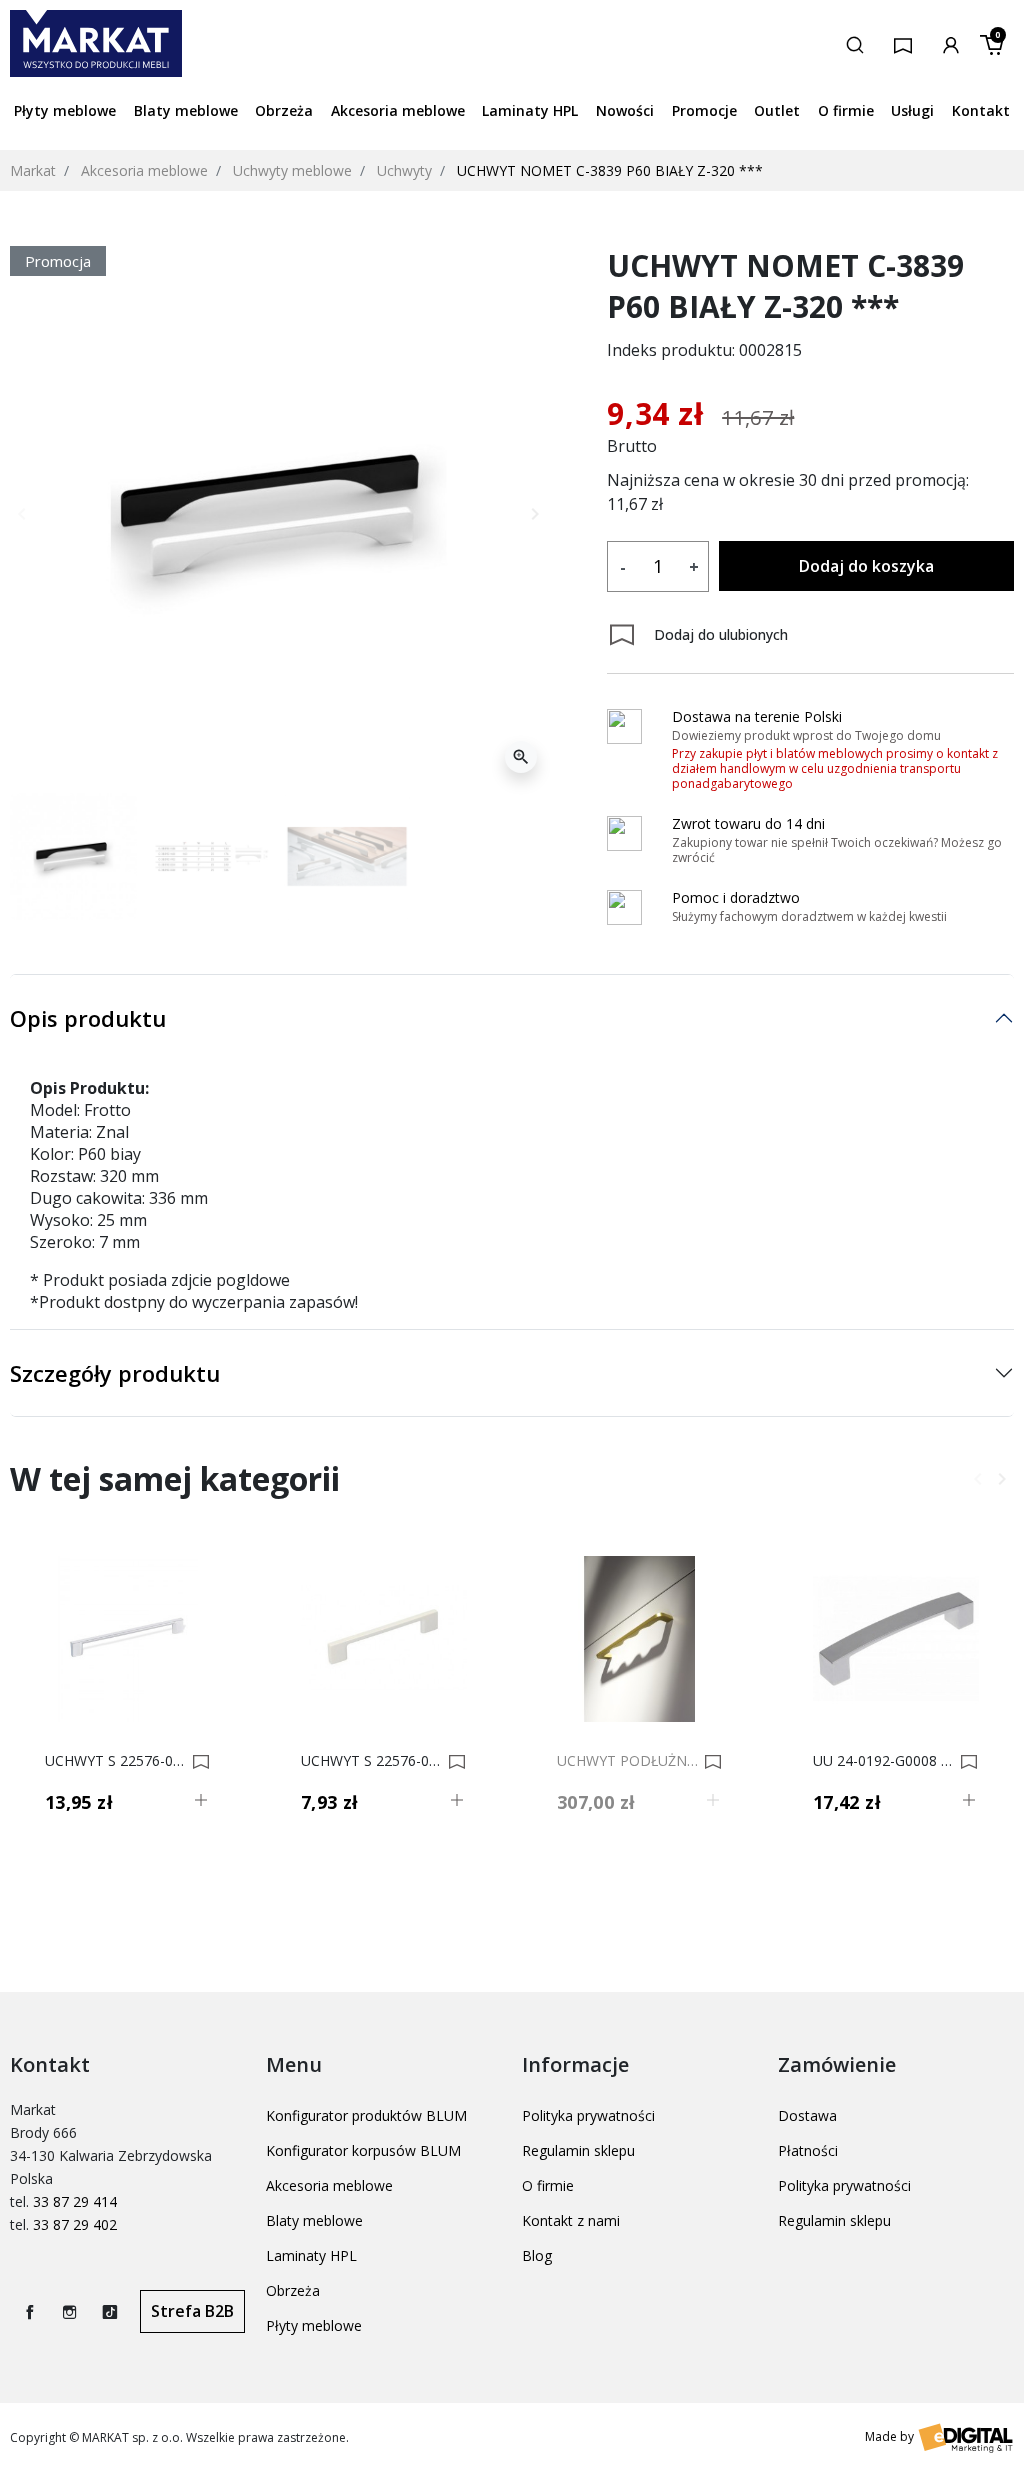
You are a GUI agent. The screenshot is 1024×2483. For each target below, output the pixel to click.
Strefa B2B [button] (192, 2311)
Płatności (808, 2150)
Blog (537, 2255)
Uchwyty (404, 170)
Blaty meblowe (314, 2220)
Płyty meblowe (314, 2325)
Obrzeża (293, 2290)
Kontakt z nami (571, 2220)
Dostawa (807, 2115)
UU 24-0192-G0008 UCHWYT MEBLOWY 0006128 (883, 1761)
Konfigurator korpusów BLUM (363, 2150)
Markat (33, 170)
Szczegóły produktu (115, 1373)
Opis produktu (88, 1018)
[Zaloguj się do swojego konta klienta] (951, 43)
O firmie (548, 2185)
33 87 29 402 (75, 2224)
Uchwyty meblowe (292, 170)
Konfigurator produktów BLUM (366, 2115)
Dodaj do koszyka (866, 566)
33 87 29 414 (75, 2201)
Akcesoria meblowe (144, 170)
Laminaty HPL (311, 2255)
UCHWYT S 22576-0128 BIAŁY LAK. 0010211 (371, 1761)
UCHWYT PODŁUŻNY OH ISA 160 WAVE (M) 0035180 (627, 1761)
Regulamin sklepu (578, 2150)
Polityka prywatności (588, 2115)
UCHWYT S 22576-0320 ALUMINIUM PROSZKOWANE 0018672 (115, 1761)
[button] (855, 43)
